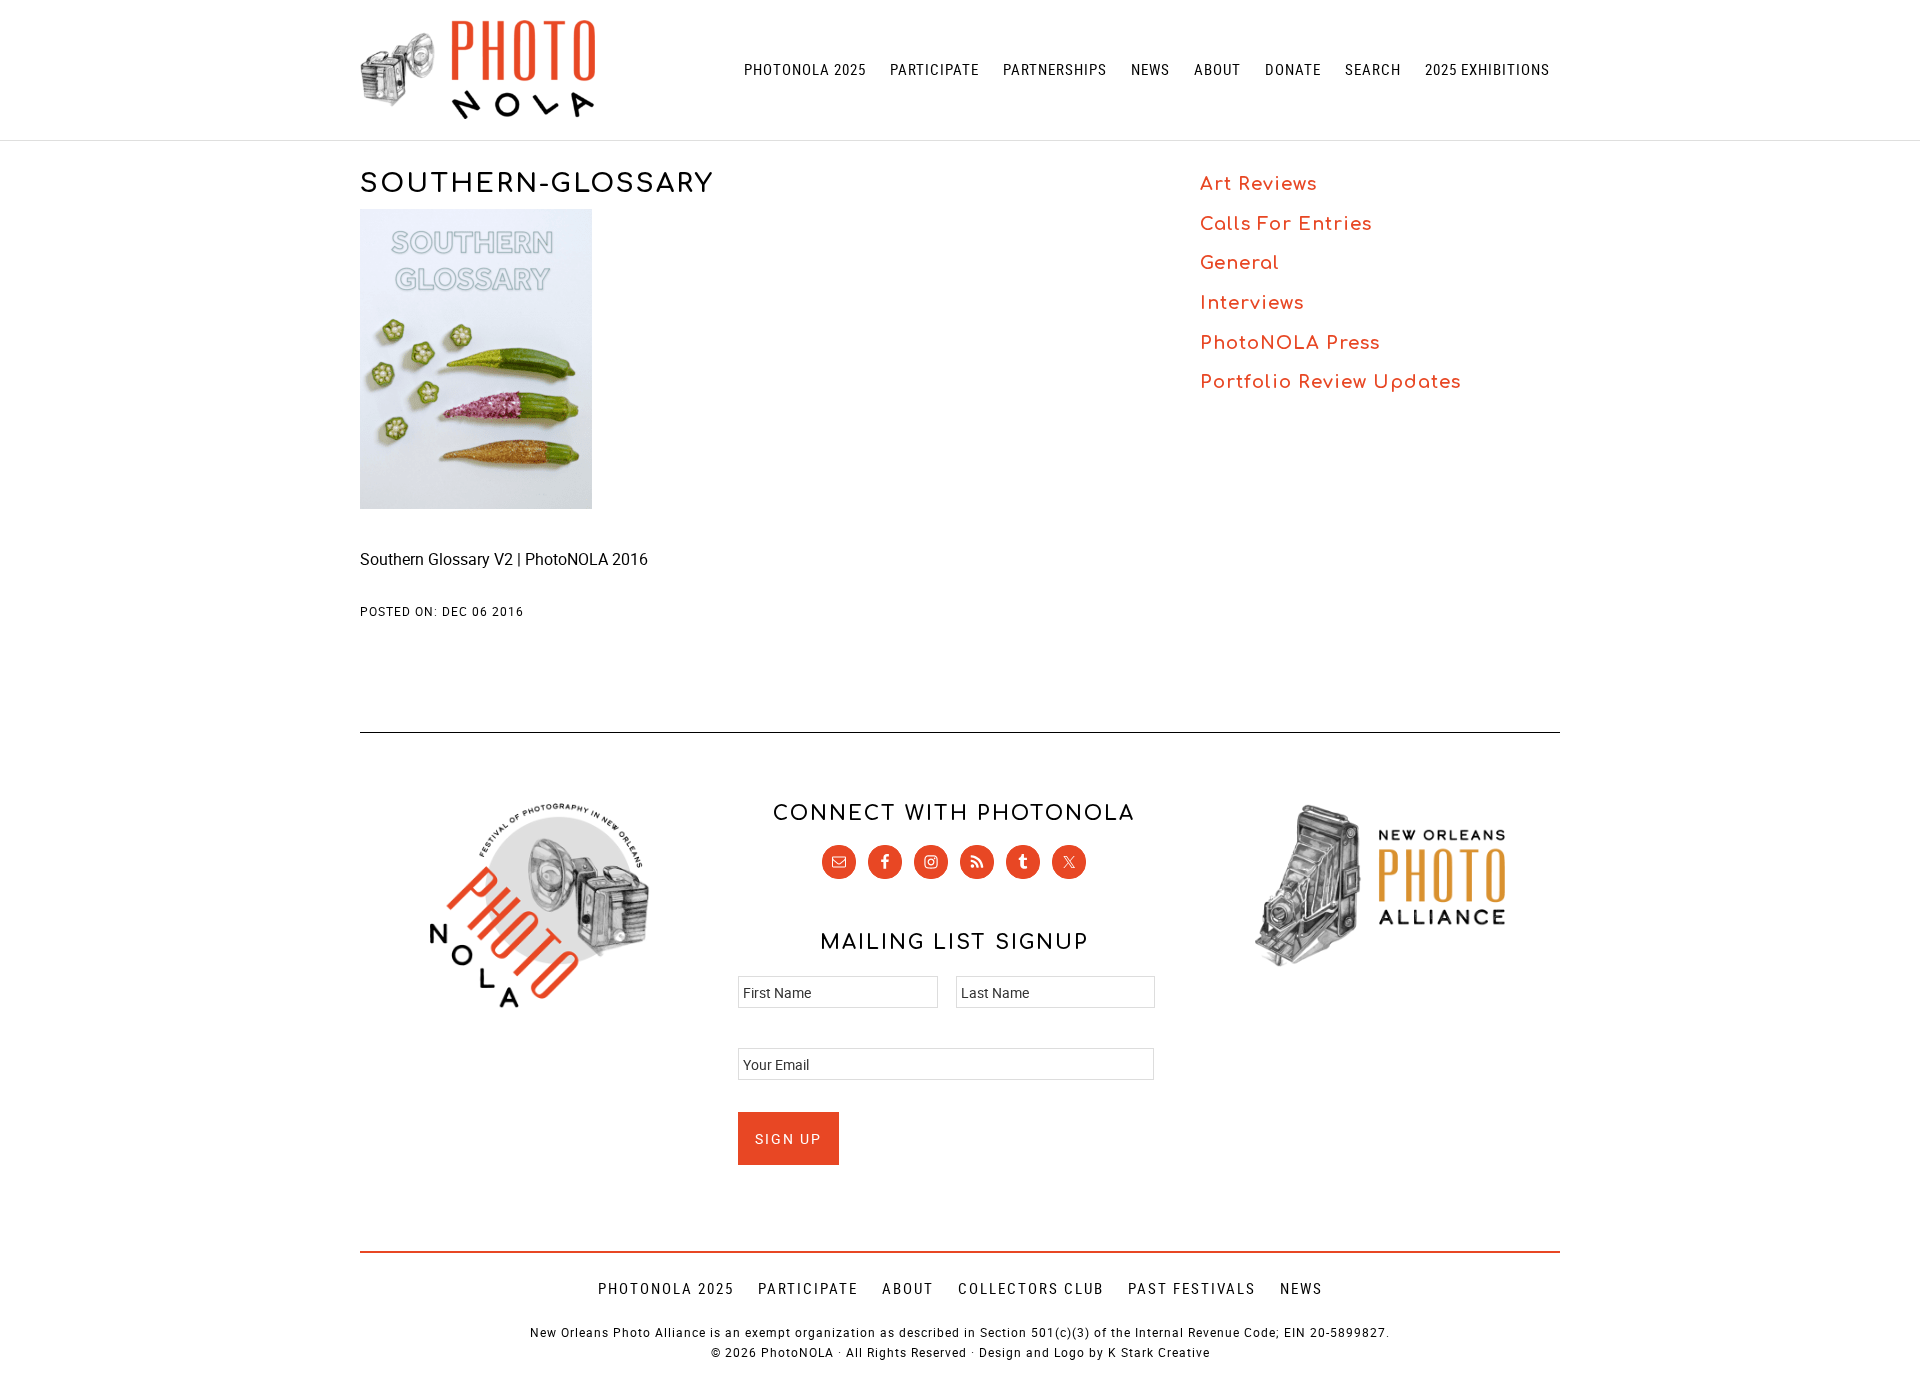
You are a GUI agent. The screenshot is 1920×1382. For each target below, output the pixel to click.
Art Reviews (1258, 184)
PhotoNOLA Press (1290, 343)
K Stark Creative (1159, 1352)
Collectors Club (1031, 1288)
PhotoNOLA (477, 70)
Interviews (1252, 303)
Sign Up (788, 1138)
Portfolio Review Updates (1330, 382)
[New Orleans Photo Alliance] (1380, 962)
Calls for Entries (1286, 224)
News (1301, 1288)
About (908, 1288)
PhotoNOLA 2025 (666, 1288)
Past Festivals (1192, 1288)
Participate (808, 1288)
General (1240, 263)
